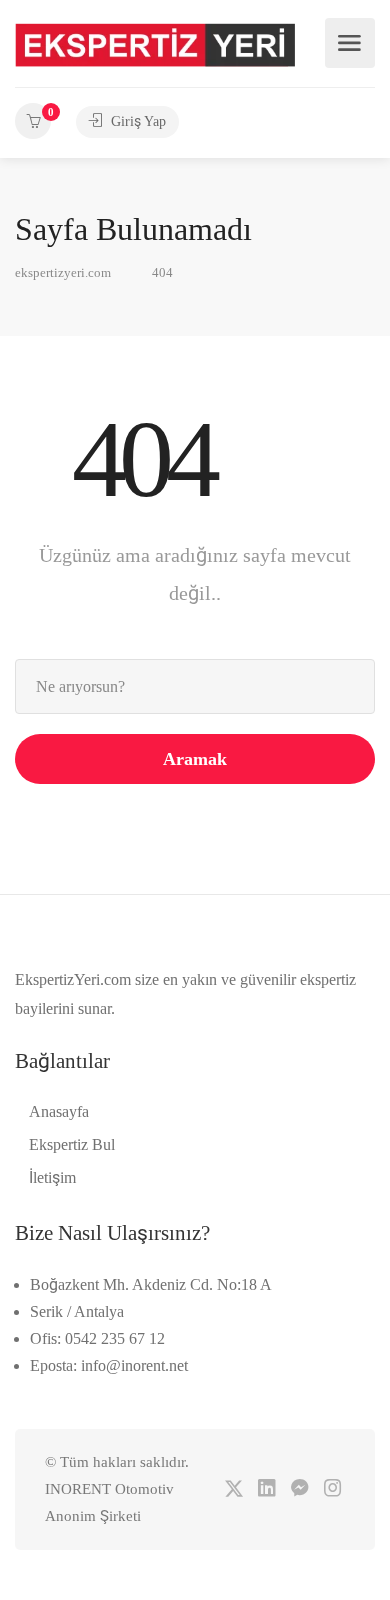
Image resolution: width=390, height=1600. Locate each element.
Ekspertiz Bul (72, 1144)
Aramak (195, 759)
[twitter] (233, 1489)
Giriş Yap (136, 121)
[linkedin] (266, 1489)
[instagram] (332, 1489)
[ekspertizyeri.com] (155, 43)
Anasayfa (59, 1111)
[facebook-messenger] (299, 1489)
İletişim (52, 1177)
